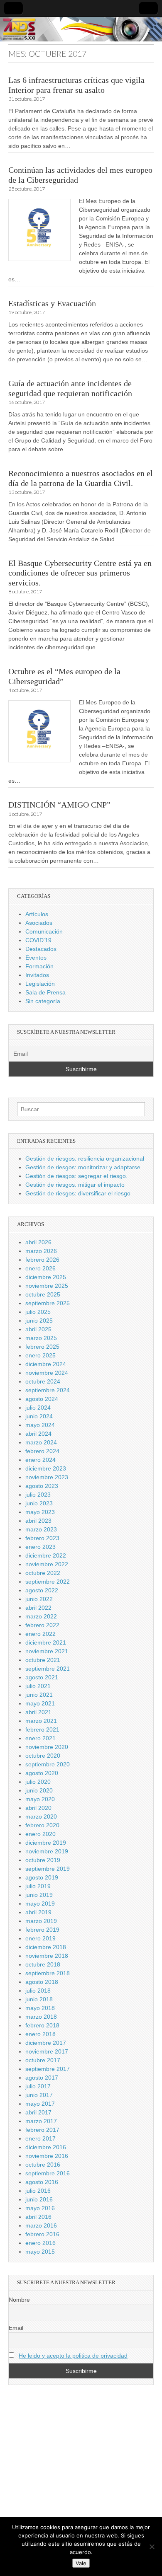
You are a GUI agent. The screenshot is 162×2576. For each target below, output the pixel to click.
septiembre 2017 (48, 2069)
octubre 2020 (43, 1756)
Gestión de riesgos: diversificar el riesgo (78, 1193)
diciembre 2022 (46, 1555)
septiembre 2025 (48, 1303)
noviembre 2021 (47, 1651)
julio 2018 (38, 1991)
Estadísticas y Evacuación (52, 304)
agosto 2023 (42, 1486)
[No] (152, 2547)
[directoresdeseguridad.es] (81, 30)
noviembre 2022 (47, 1564)
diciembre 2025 (46, 1277)
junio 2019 (39, 1895)
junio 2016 (39, 2199)
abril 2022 (38, 1608)
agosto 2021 (42, 1677)
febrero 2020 (42, 1825)
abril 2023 (38, 1521)
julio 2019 (38, 1886)
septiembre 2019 (48, 1869)
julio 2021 (38, 1686)
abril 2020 (38, 1808)
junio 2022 (39, 1599)
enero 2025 (40, 1355)
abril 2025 (38, 1329)
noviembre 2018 (47, 1956)
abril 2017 (38, 2112)
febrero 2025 (42, 1347)
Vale (81, 2563)
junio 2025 (39, 1321)
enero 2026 (40, 1268)
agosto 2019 (42, 1877)
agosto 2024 (42, 1399)
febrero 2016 (42, 2234)
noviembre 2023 (47, 1477)
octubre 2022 (43, 1573)
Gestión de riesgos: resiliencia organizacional (85, 1159)
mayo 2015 (40, 2252)
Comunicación (44, 931)
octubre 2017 (43, 2060)
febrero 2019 (42, 1930)
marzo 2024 (41, 1442)
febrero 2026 (42, 1260)
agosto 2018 (42, 1982)
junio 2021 (39, 1695)
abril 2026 (38, 1242)
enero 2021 (40, 1738)
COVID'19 (38, 940)
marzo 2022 (41, 1616)
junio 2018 (39, 1999)
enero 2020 (40, 1834)
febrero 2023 (42, 1538)
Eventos (36, 958)
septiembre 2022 (48, 1582)
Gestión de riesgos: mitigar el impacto (75, 1185)
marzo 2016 (41, 2225)
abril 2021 (38, 1712)
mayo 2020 (40, 1799)
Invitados (37, 975)
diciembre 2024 (46, 1364)
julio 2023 (38, 1495)
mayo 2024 (40, 1425)
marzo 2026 (41, 1251)
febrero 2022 (42, 1625)
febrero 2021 (42, 1729)
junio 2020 (39, 1790)
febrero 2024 (42, 1451)
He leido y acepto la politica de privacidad (73, 2356)
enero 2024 (40, 1460)
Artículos (37, 914)
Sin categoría (43, 1001)
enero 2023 (40, 1547)
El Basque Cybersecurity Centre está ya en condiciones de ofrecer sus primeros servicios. (80, 573)
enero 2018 (40, 2034)
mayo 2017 (40, 2104)
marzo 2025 (41, 1338)
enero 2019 (40, 1938)
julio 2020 (38, 1782)
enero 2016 (40, 2243)
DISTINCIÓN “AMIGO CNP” (59, 805)
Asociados (39, 923)
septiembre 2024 (48, 1390)
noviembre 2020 (47, 1747)
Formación (39, 966)
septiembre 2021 (48, 1669)
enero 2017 (40, 2138)
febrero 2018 (42, 2025)
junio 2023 (39, 1503)
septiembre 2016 (48, 2173)
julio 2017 (38, 2086)
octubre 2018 (43, 1964)
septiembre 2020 (48, 1764)
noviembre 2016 (47, 2156)
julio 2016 (38, 2191)
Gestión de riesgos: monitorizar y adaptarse (83, 1167)
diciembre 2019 (46, 1843)
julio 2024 (38, 1408)
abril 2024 (38, 1434)
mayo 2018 (40, 2008)
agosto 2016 (42, 2182)
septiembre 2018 (48, 1973)
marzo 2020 (41, 1817)
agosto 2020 (42, 1773)
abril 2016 (38, 2217)
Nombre (19, 2300)
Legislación (40, 984)
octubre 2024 (43, 1381)
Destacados (41, 949)
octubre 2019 (43, 1860)
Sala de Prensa (45, 992)
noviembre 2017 (47, 2051)
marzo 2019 (41, 1921)
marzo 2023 (41, 1529)
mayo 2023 (40, 1512)
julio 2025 (38, 1312)
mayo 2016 (40, 2208)
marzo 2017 (41, 2121)
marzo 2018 (41, 2017)
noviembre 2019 (47, 1851)
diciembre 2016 (46, 2147)
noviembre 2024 (47, 1373)
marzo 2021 (41, 1721)
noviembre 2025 (47, 1286)
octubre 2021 (43, 1660)
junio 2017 (39, 2095)
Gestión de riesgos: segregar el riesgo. (76, 1176)
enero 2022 (40, 1634)
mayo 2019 (40, 1904)
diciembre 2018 (46, 1947)
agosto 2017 (42, 2078)
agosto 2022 (42, 1590)
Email (16, 2328)
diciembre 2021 (46, 1642)
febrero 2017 (42, 2130)
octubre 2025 (43, 1294)
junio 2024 (39, 1416)
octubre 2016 (43, 2165)
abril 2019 (38, 1912)
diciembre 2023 (46, 1468)
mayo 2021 (40, 1703)
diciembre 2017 (46, 2043)
